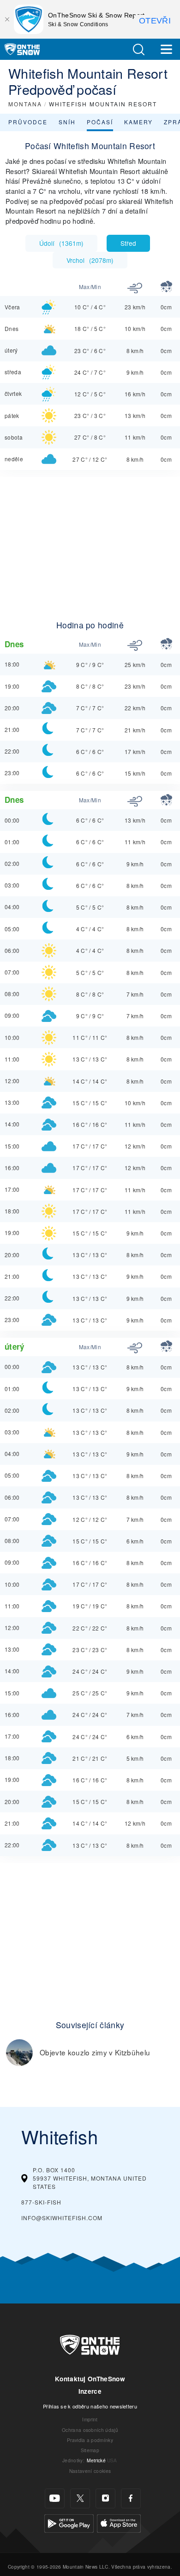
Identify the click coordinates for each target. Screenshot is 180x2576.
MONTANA (25, 104)
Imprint (90, 2419)
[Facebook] (131, 2498)
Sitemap (90, 2450)
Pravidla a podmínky (90, 2440)
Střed (128, 243)
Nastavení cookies (90, 2471)
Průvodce (28, 122)
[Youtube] (55, 2498)
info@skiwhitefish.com (62, 2218)
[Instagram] (105, 2498)
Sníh (67, 122)
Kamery (138, 122)
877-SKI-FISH (41, 2202)
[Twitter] (80, 2498)
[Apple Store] (119, 2522)
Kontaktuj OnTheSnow (90, 2379)
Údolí (61, 243)
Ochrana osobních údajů (90, 2430)
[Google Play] (69, 2522)
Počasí (100, 122)
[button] (138, 49)
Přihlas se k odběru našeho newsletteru (90, 2406)
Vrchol (90, 260)
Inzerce (90, 2391)
